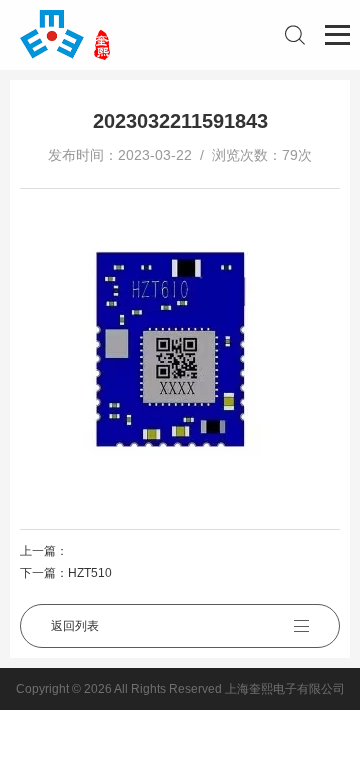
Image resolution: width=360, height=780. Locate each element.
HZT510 (90, 573)
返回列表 (75, 626)
